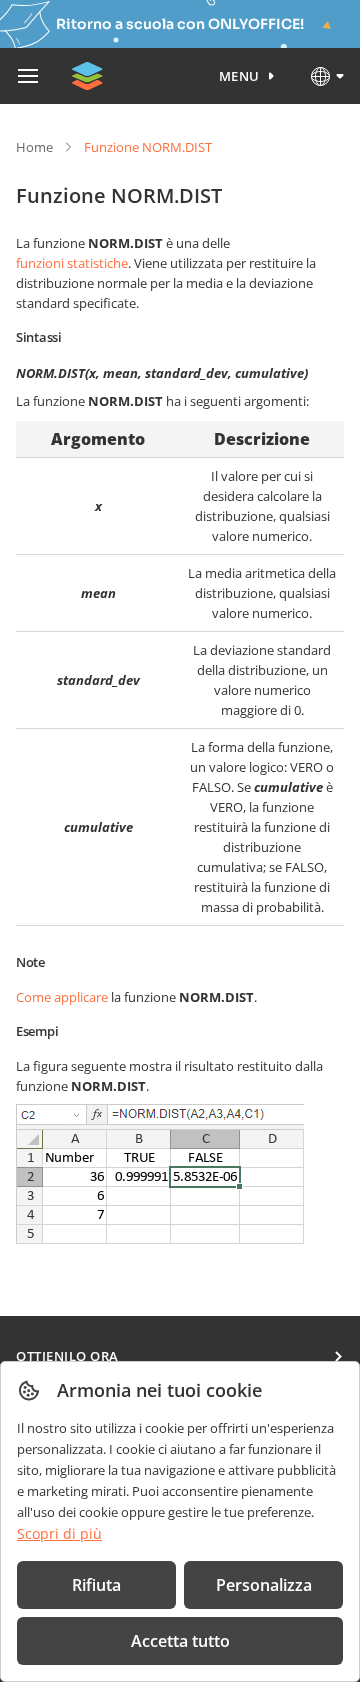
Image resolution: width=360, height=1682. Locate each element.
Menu (239, 76)
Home (34, 147)
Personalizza (264, 1585)
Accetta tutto (180, 1641)
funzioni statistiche (72, 263)
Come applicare (62, 997)
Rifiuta (96, 1585)
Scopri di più (59, 1533)
